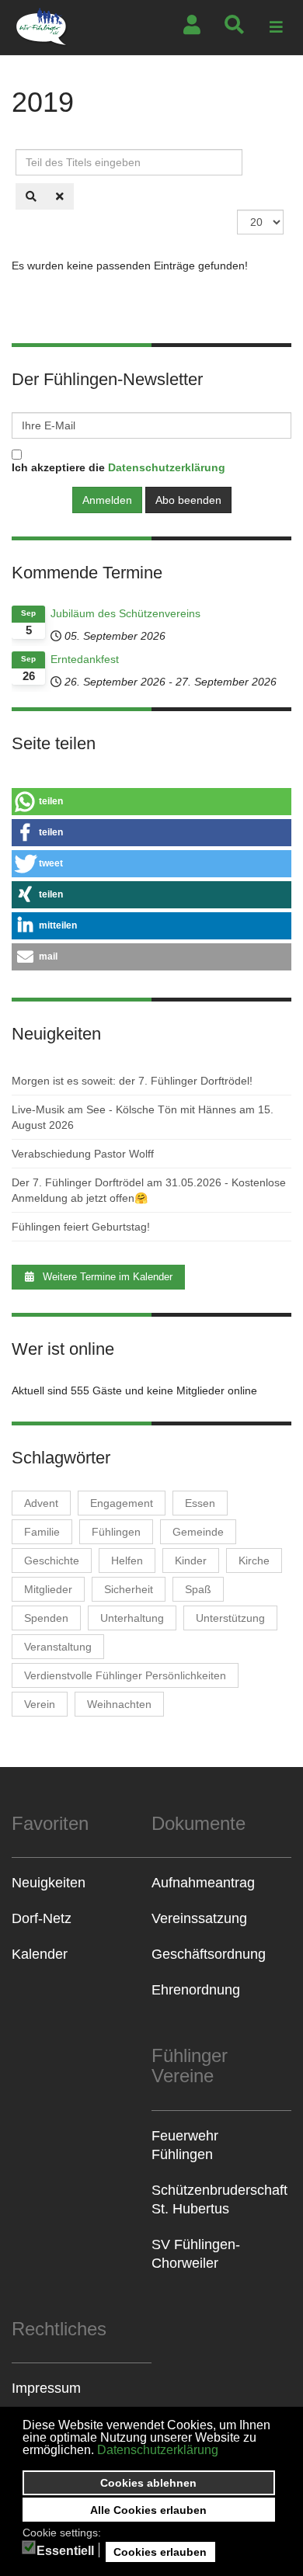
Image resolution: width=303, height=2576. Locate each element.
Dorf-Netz (42, 1918)
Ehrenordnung (196, 1990)
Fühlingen (116, 1532)
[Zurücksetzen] (60, 196)
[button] (151, 802)
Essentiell (65, 2551)
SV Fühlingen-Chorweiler (196, 2254)
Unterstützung (230, 1618)
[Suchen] (31, 196)
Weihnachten (119, 1704)
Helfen (127, 1561)
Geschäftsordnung (209, 1954)
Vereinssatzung (199, 1918)
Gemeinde (198, 1532)
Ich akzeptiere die (118, 467)
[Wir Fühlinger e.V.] (42, 28)
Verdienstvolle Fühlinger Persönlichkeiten (125, 1675)
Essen (200, 1503)
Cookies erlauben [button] (160, 2552)
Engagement (122, 1503)
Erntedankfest (85, 659)
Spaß (198, 1589)
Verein (40, 1704)
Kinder (191, 1561)
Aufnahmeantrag (203, 1883)
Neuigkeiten (49, 1883)
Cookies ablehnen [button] (148, 2483)
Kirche (254, 1561)
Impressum (46, 2388)
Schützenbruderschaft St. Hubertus (219, 2199)
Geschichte (52, 1561)
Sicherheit (129, 1589)
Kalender (40, 1954)
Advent (41, 1503)
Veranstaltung (58, 1647)
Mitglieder (48, 1589)
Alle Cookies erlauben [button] (148, 2510)
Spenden (46, 1618)
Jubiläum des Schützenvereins (125, 613)
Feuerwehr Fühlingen (185, 2145)
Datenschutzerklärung (158, 2450)
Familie (42, 1532)
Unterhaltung (132, 1618)
